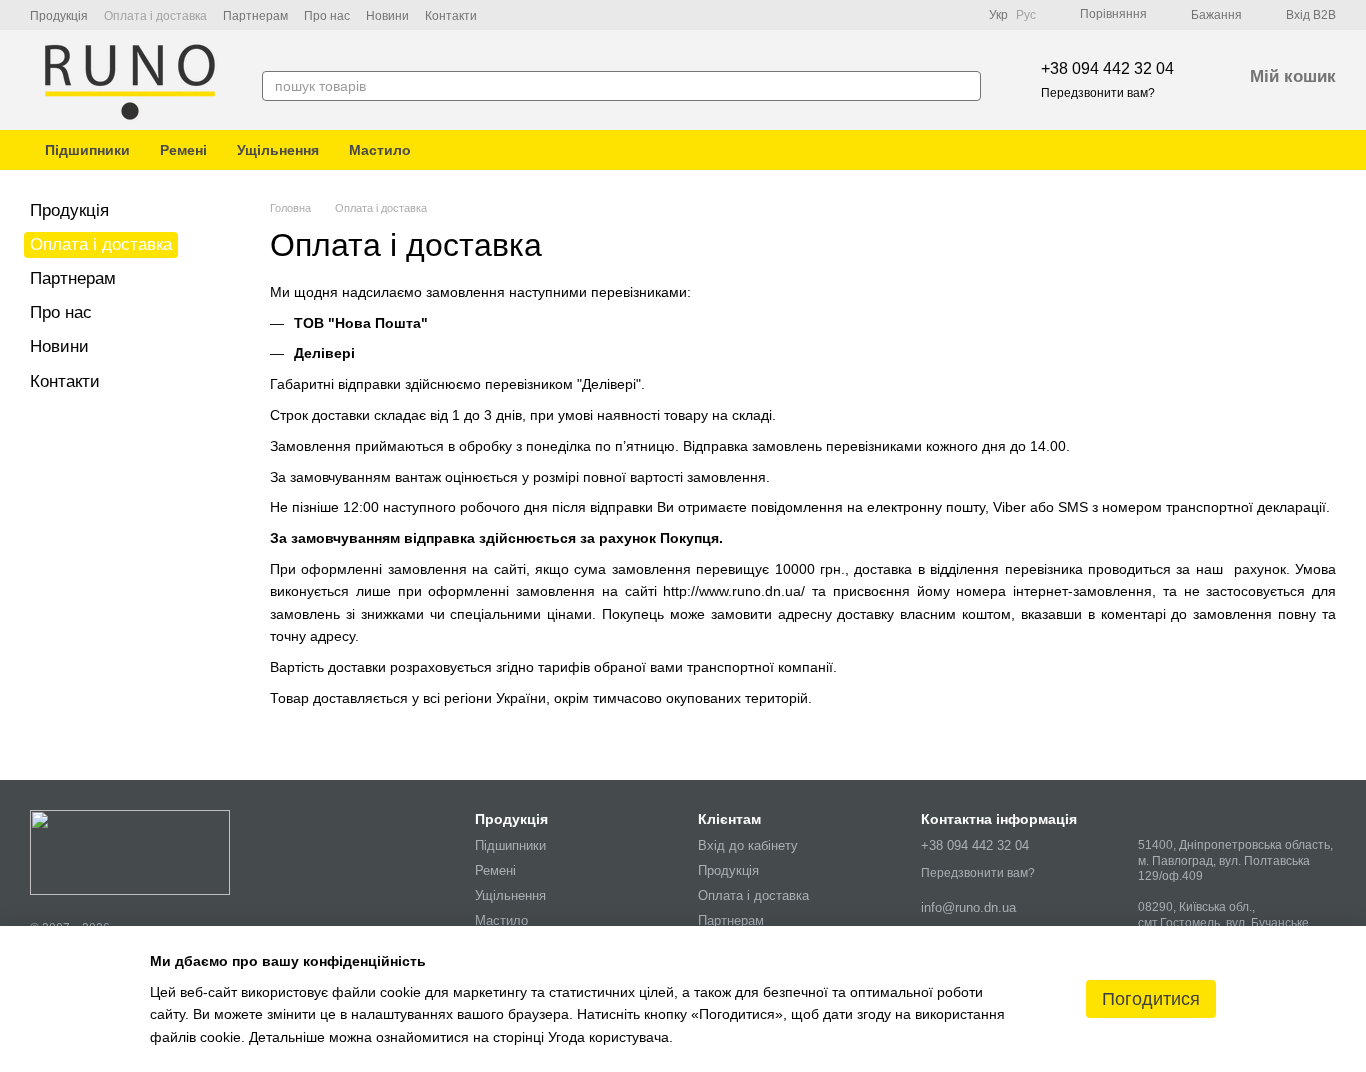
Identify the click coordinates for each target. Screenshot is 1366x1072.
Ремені (183, 150)
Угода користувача (608, 1037)
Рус (1026, 15)
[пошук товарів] (965, 86)
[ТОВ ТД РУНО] (130, 851)
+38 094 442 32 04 (1107, 68)
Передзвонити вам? (1098, 93)
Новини (387, 16)
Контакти (451, 16)
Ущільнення (278, 150)
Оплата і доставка (155, 16)
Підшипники (87, 150)
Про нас (327, 16)
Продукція (59, 16)
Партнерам (255, 16)
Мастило (380, 150)
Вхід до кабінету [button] (748, 845)
